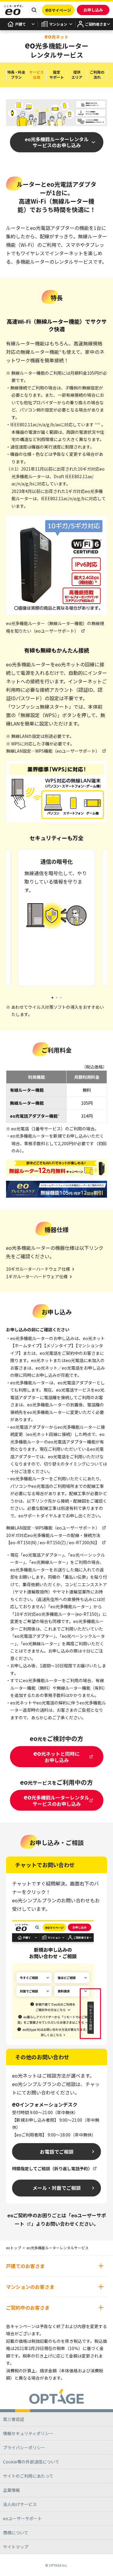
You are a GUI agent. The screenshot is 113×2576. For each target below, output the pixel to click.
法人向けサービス (20, 2504)
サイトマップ (16, 2547)
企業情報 (11, 2490)
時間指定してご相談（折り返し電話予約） (52, 2168)
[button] (52, 998)
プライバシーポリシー (24, 2447)
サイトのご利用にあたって (28, 2476)
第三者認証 (14, 2419)
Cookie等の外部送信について (31, 2462)
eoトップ (14, 2248)
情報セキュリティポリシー (28, 2433)
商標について (16, 2533)
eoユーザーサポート (22, 2518)
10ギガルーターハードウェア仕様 (38, 1269)
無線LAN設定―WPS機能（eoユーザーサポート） (53, 751)
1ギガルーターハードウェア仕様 (37, 1276)
